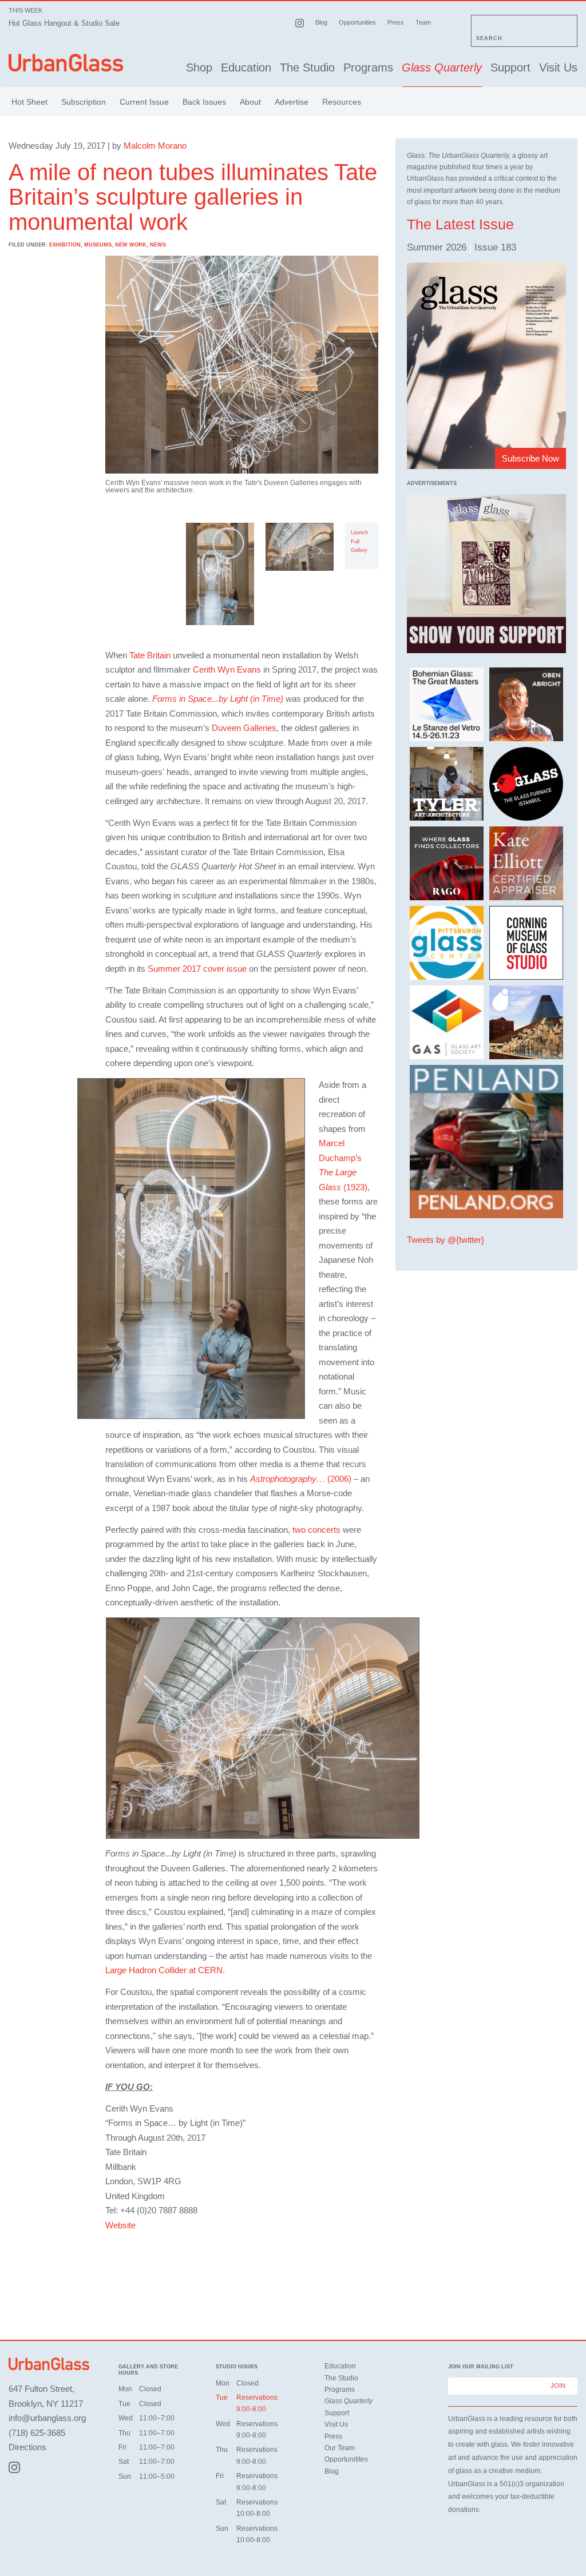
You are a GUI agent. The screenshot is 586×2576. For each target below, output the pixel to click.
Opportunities (357, 22)
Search (489, 38)
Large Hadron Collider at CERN (164, 1970)
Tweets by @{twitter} (446, 1240)
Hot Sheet (29, 102)
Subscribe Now (530, 458)
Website (120, 2225)
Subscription (84, 102)
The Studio (307, 67)
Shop (199, 67)
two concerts (316, 1530)
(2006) (301, 1479)
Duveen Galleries (244, 728)
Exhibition (65, 245)
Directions (27, 2447)
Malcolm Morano (155, 146)
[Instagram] (14, 2467)
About (250, 102)
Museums (98, 245)
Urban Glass (66, 65)
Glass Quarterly (442, 67)
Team (423, 22)
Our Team (340, 2448)
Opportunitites (346, 2459)
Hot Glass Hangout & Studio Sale (64, 23)
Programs (368, 67)
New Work (131, 245)
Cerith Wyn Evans (227, 669)
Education (246, 67)
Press (396, 22)
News (158, 245)
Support (510, 67)
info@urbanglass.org (47, 2418)
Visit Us (558, 67)
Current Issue (144, 102)
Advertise (292, 102)
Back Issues (204, 102)
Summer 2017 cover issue (197, 969)
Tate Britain (150, 655)
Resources (342, 102)
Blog (321, 22)
